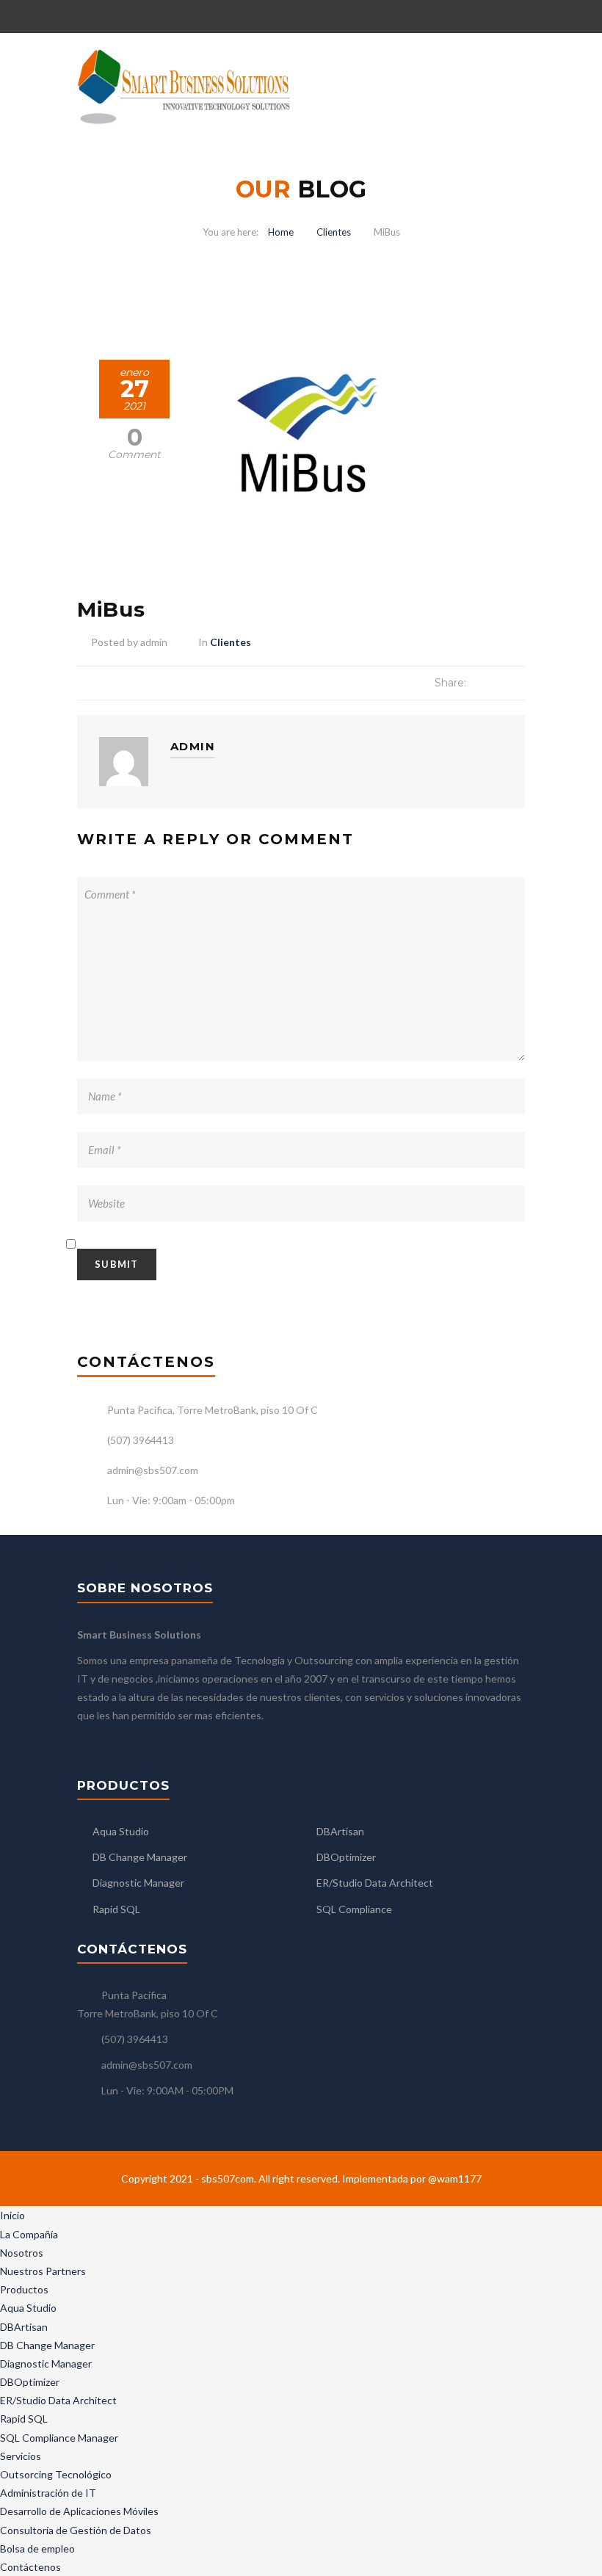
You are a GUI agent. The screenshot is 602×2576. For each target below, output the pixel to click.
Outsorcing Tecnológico (56, 2474)
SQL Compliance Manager (59, 2438)
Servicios (21, 2456)
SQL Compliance (354, 1909)
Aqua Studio (121, 1831)
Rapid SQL (116, 1909)
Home (281, 232)
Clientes (334, 232)
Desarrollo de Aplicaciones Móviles (79, 2511)
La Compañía (29, 2234)
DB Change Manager (140, 1857)
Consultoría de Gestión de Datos (76, 2530)
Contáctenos (30, 2567)
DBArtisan (340, 1831)
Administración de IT (48, 2493)
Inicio (12, 2215)
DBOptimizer (346, 1857)
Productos (24, 2289)
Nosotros (22, 2253)
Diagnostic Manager (138, 1883)
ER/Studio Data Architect (375, 1883)
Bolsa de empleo (37, 2548)
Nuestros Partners (43, 2271)
